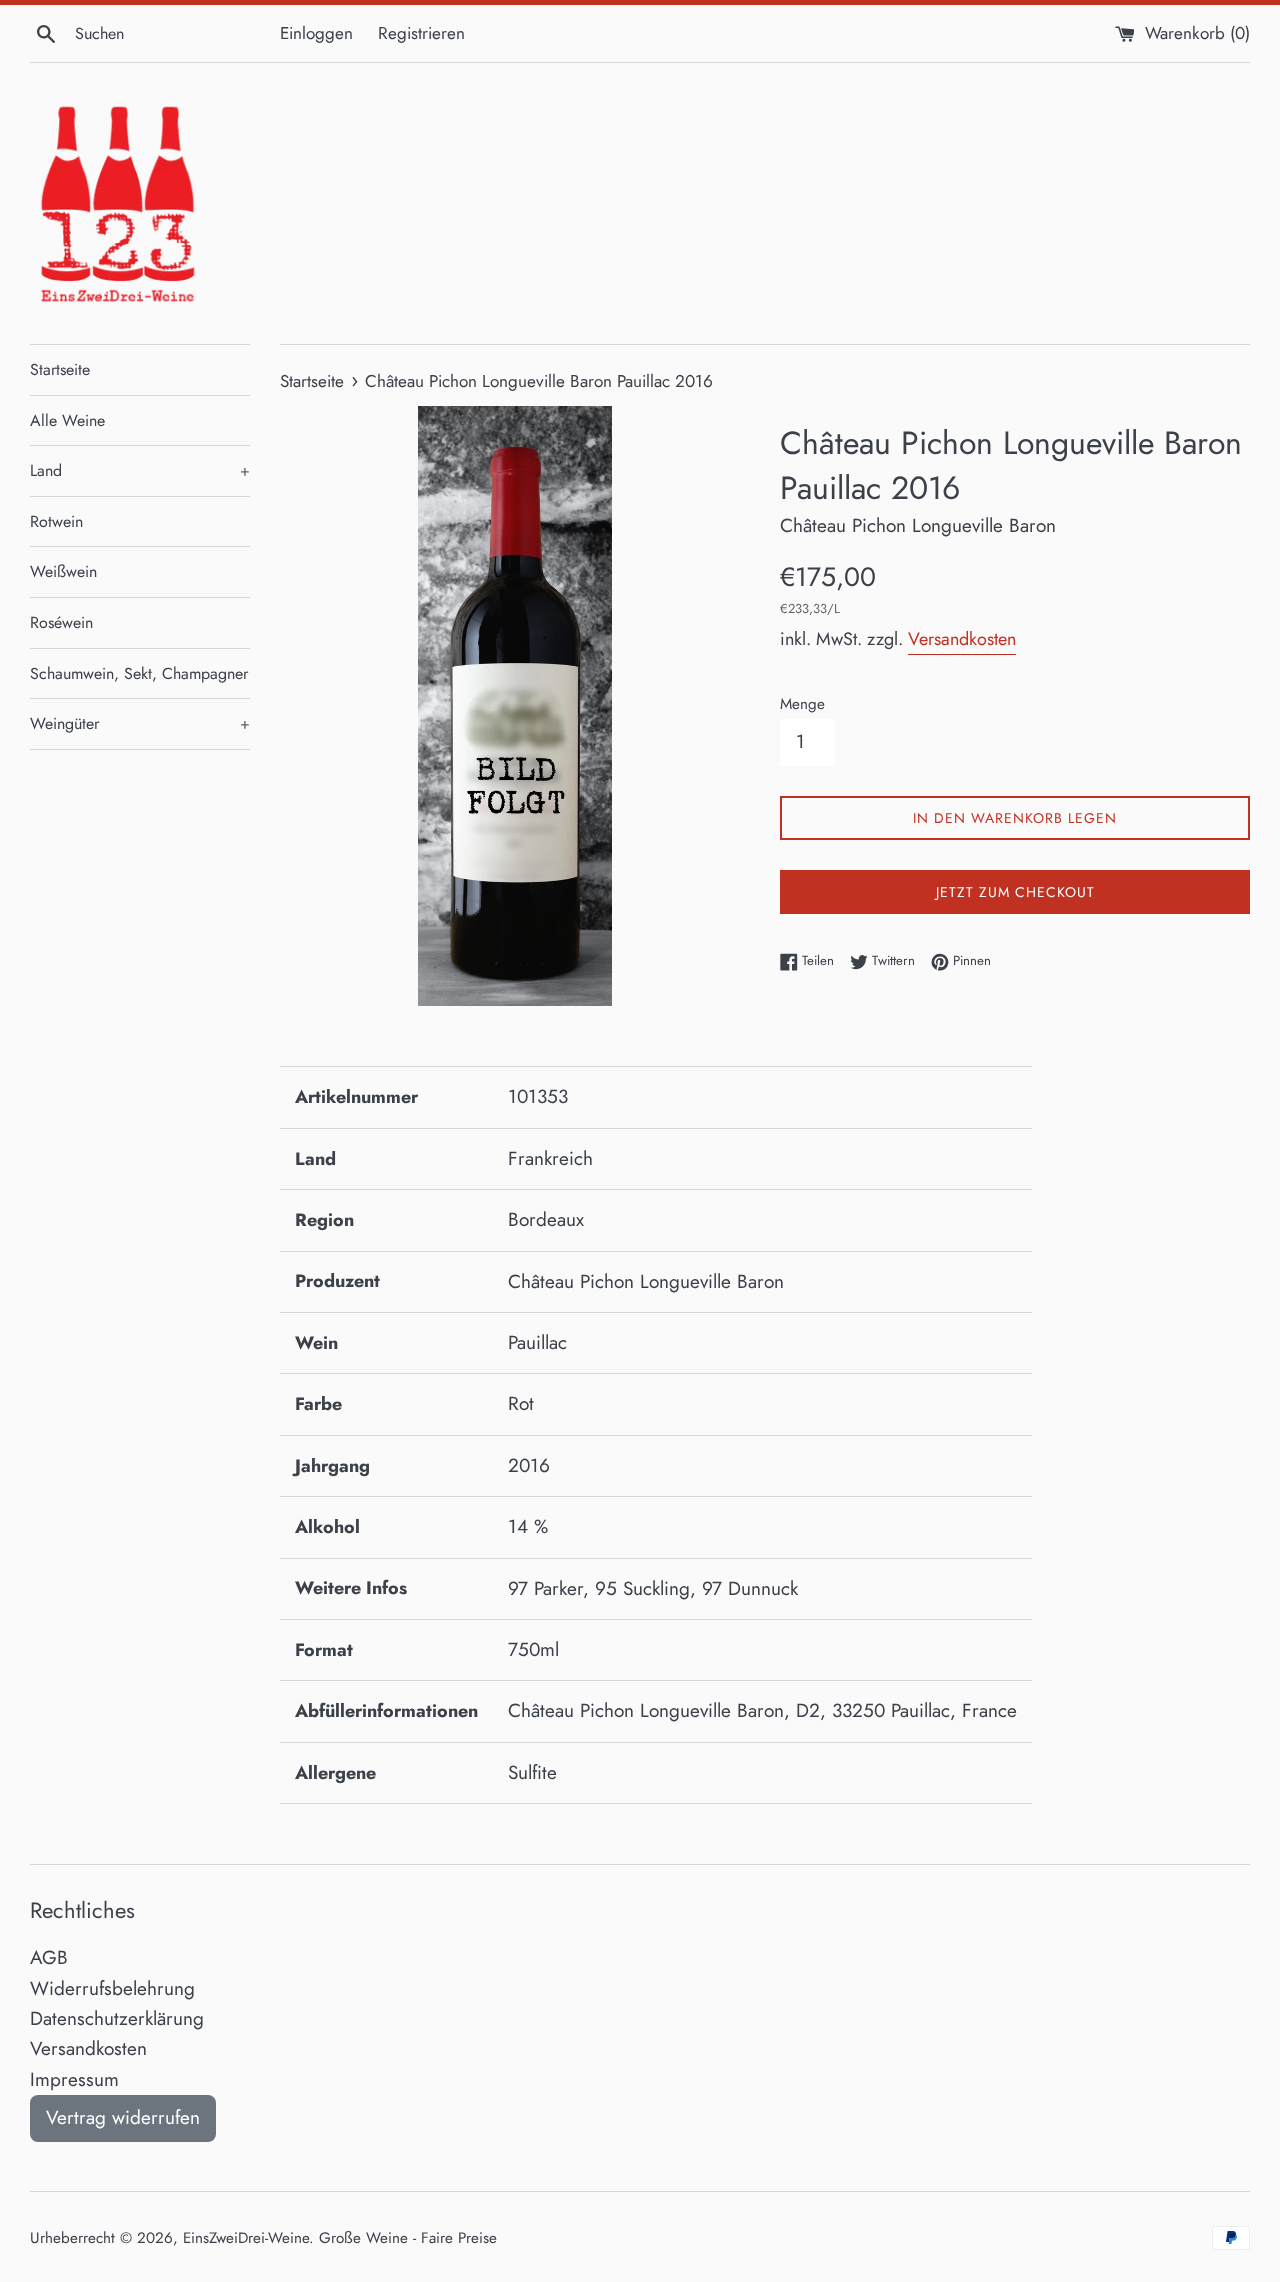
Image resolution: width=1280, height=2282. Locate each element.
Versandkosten (962, 639)
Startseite (60, 369)
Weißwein (63, 571)
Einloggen (316, 33)
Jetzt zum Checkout (1015, 892)
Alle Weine (67, 420)
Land (140, 470)
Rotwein (56, 521)
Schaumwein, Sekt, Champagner (139, 673)
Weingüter (140, 723)
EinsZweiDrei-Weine (246, 2238)
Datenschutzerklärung (117, 2018)
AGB (49, 1957)
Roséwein (61, 622)
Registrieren (421, 33)
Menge (802, 704)
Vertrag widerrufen (123, 2117)
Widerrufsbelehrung (112, 1988)
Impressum (74, 2079)
